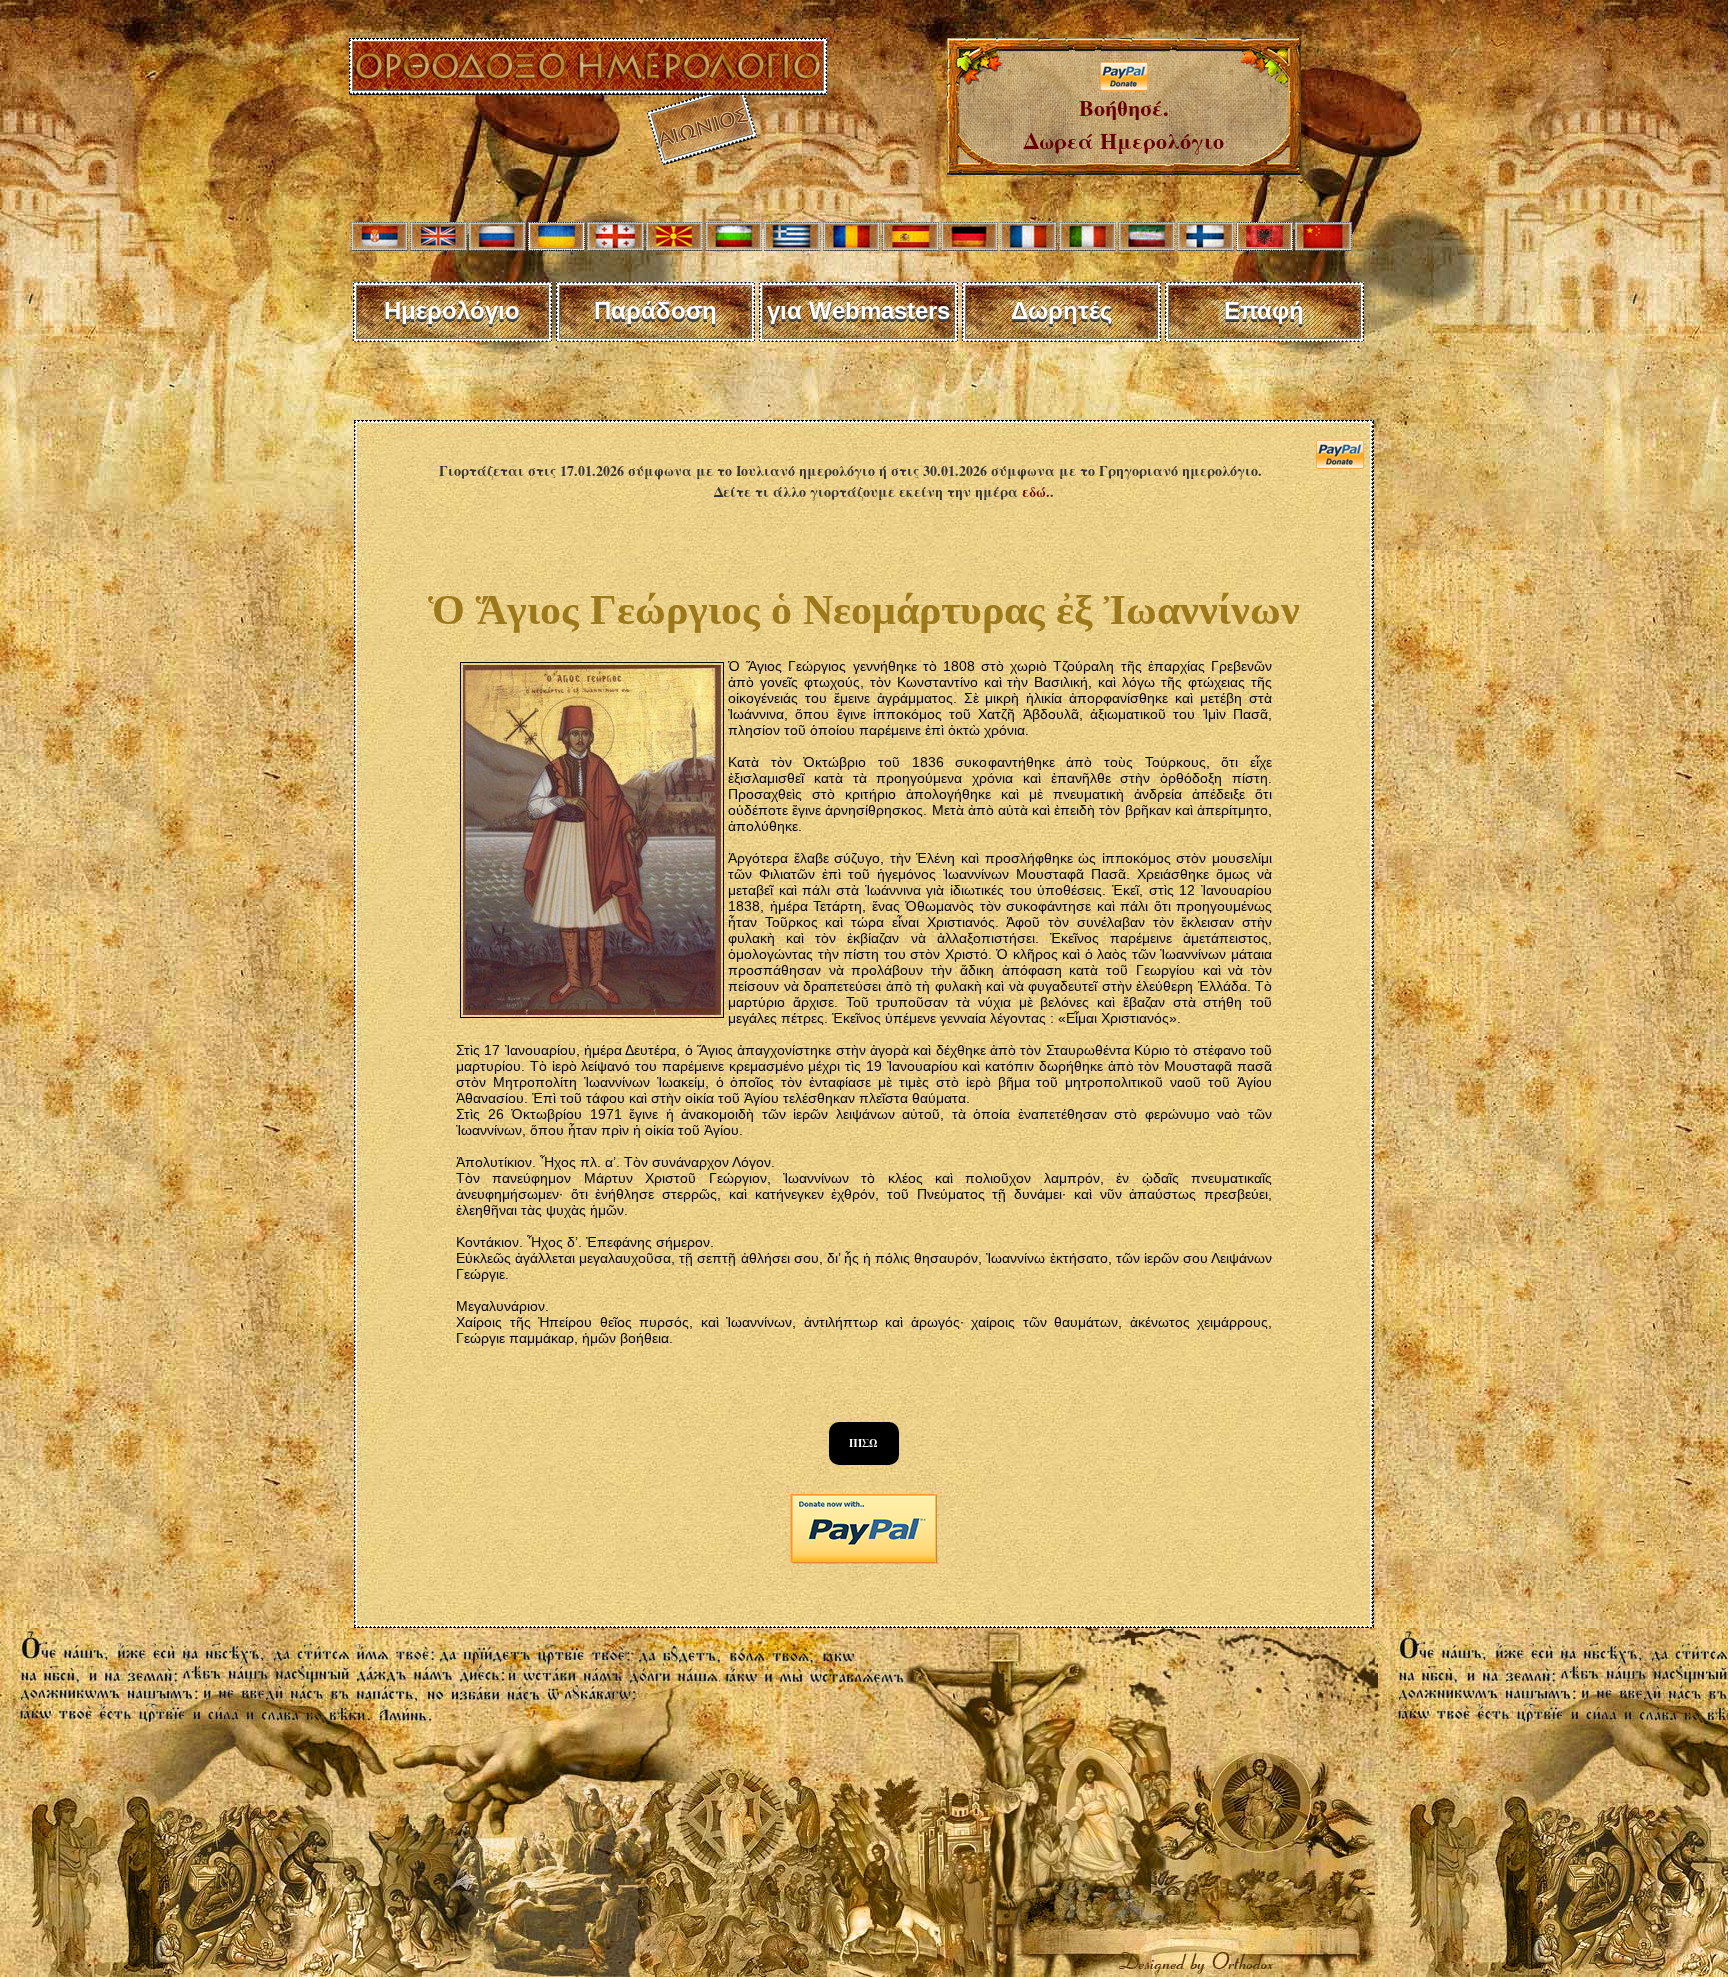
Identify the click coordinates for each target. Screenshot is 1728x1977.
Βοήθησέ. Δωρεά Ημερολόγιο (1124, 124)
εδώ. (1036, 491)
